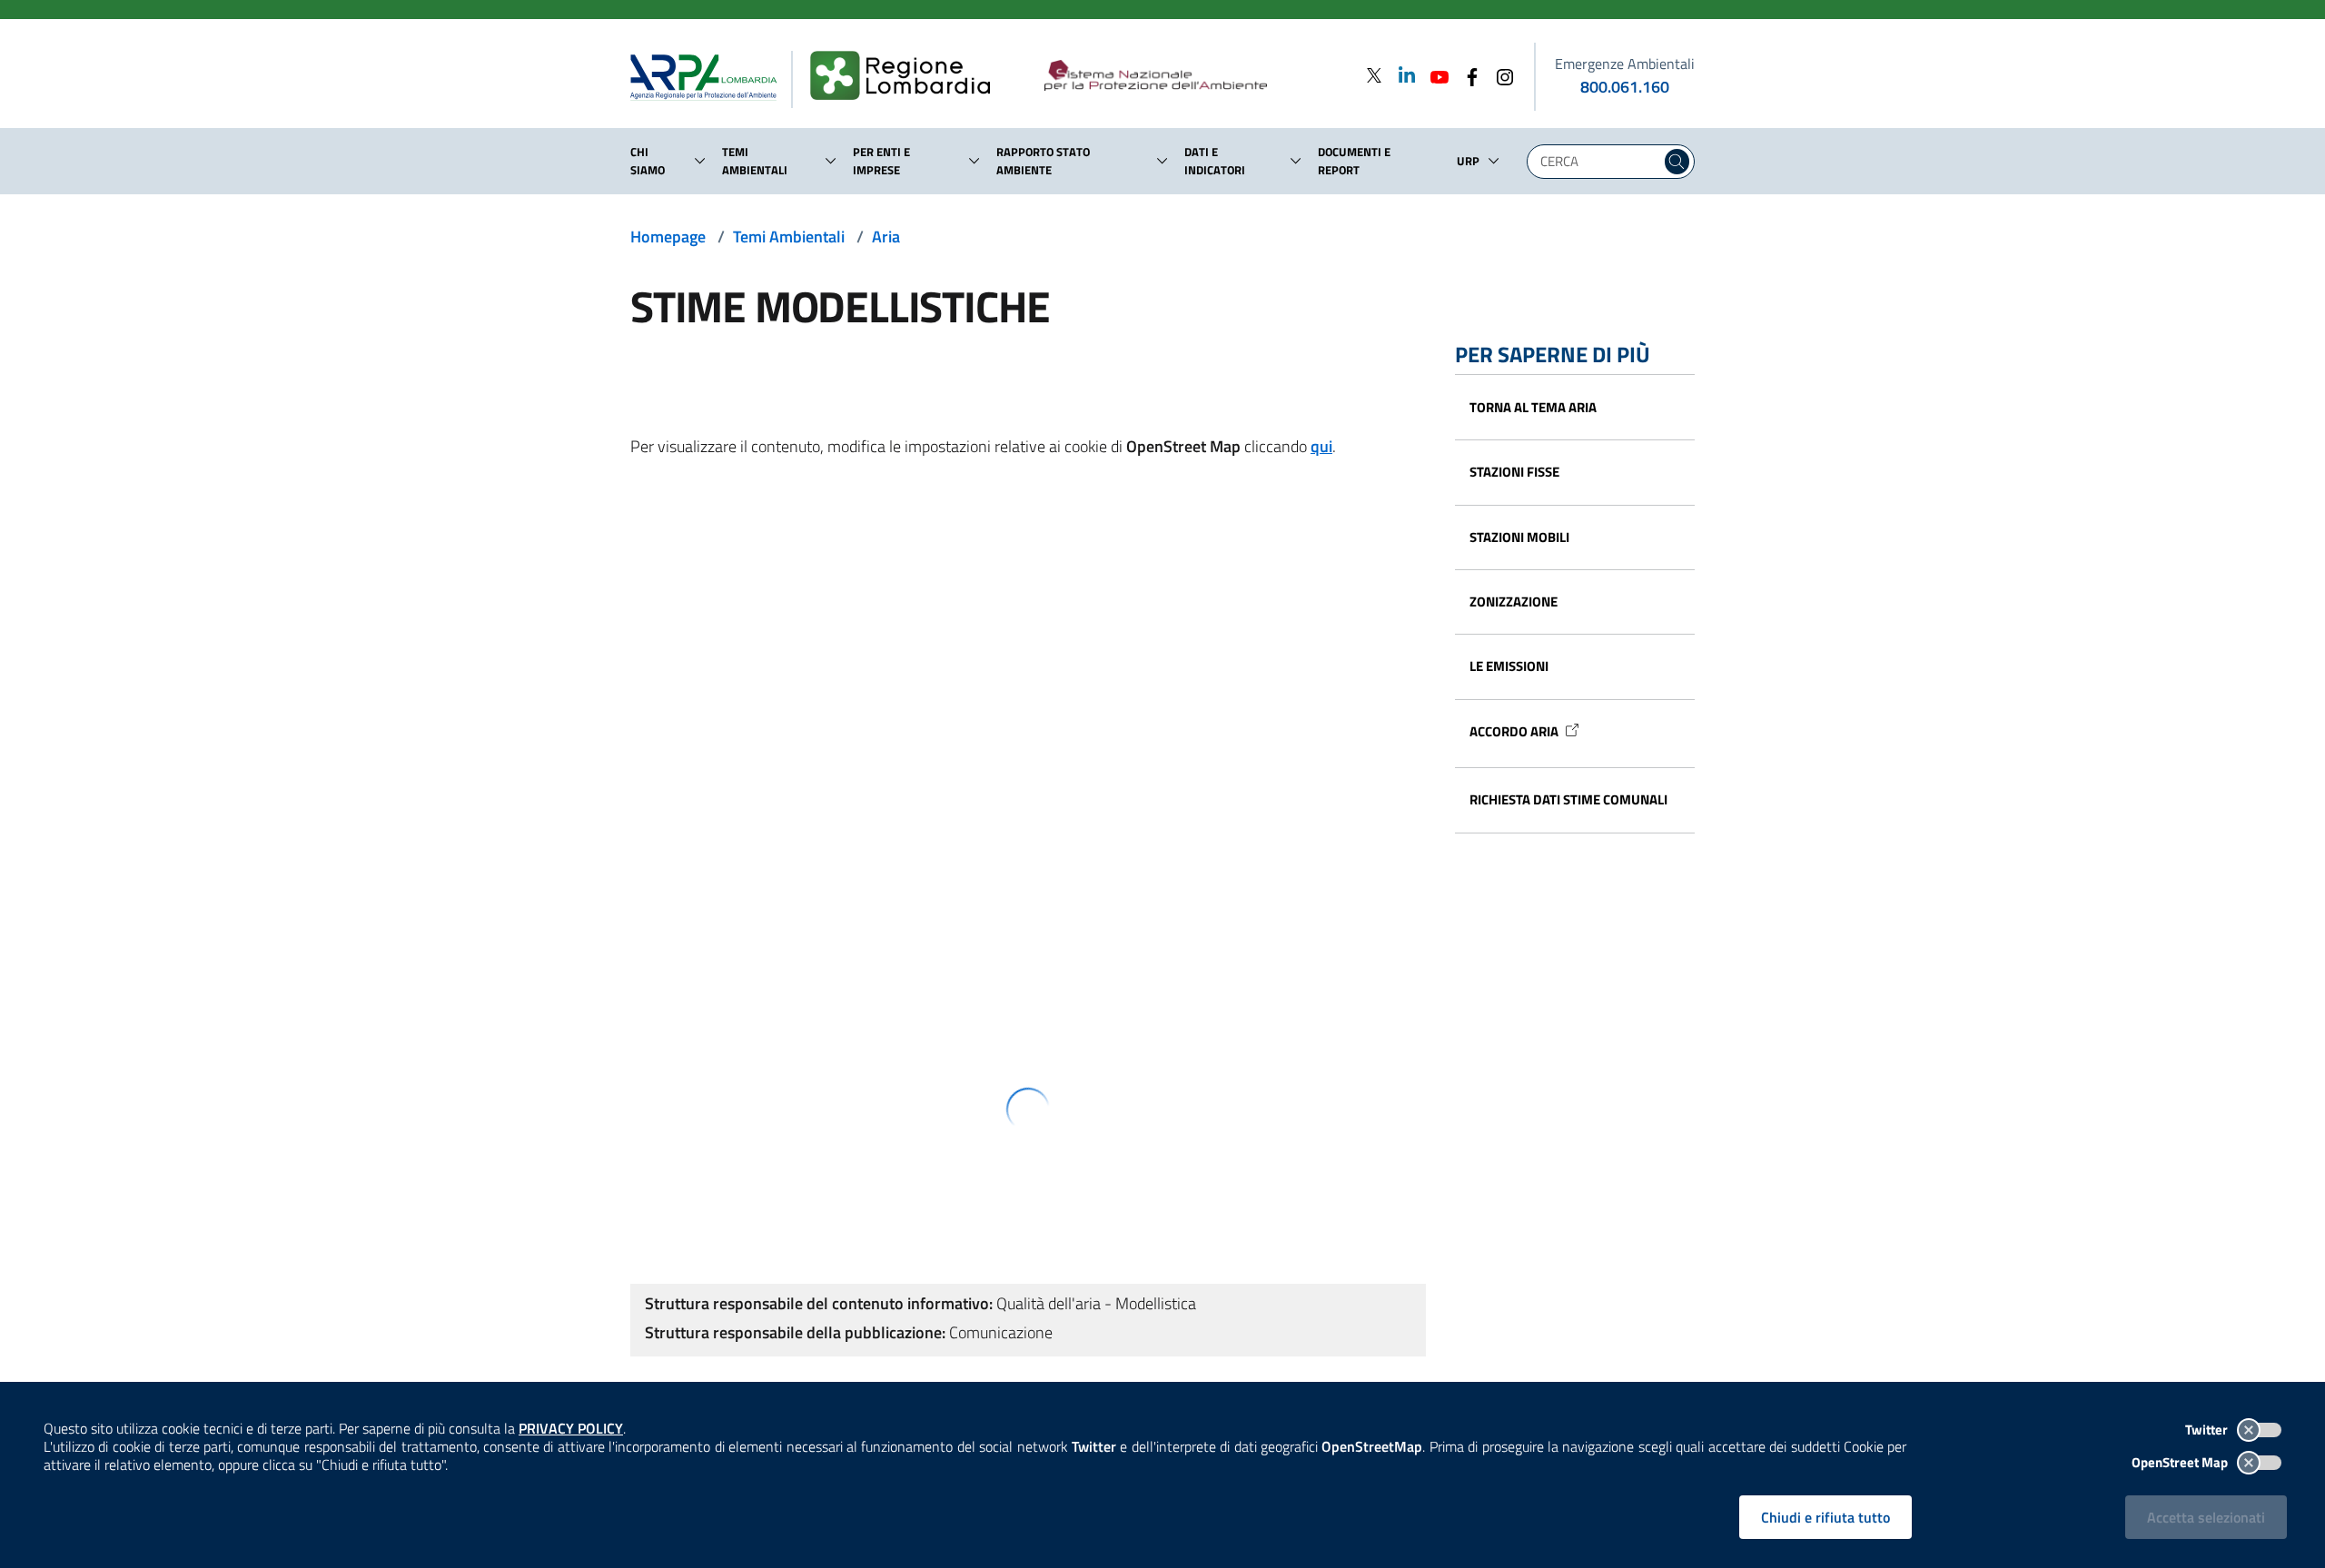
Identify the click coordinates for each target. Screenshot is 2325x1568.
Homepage (668, 237)
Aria (886, 237)
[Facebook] (1467, 75)
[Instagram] (1499, 75)
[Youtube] (1434, 75)
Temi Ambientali (789, 237)
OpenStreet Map (2181, 1462)
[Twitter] (1374, 75)
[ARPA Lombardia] (711, 76)
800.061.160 (1625, 87)
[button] (700, 161)
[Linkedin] (1401, 75)
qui (1321, 446)
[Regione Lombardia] (908, 76)
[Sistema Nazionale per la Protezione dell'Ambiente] (1193, 76)
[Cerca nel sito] (1677, 162)
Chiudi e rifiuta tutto (1825, 1517)
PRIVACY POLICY (571, 1428)
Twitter (2208, 1430)
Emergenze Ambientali (1625, 64)
